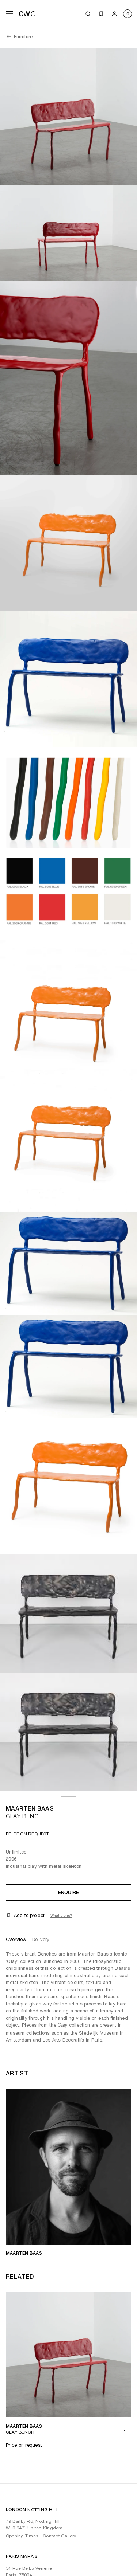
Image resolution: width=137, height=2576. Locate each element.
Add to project (29, 1915)
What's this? (61, 1915)
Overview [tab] (16, 1939)
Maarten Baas (30, 1809)
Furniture (23, 37)
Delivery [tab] (41, 1939)
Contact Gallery (60, 2536)
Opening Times (22, 2536)
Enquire (69, 1892)
